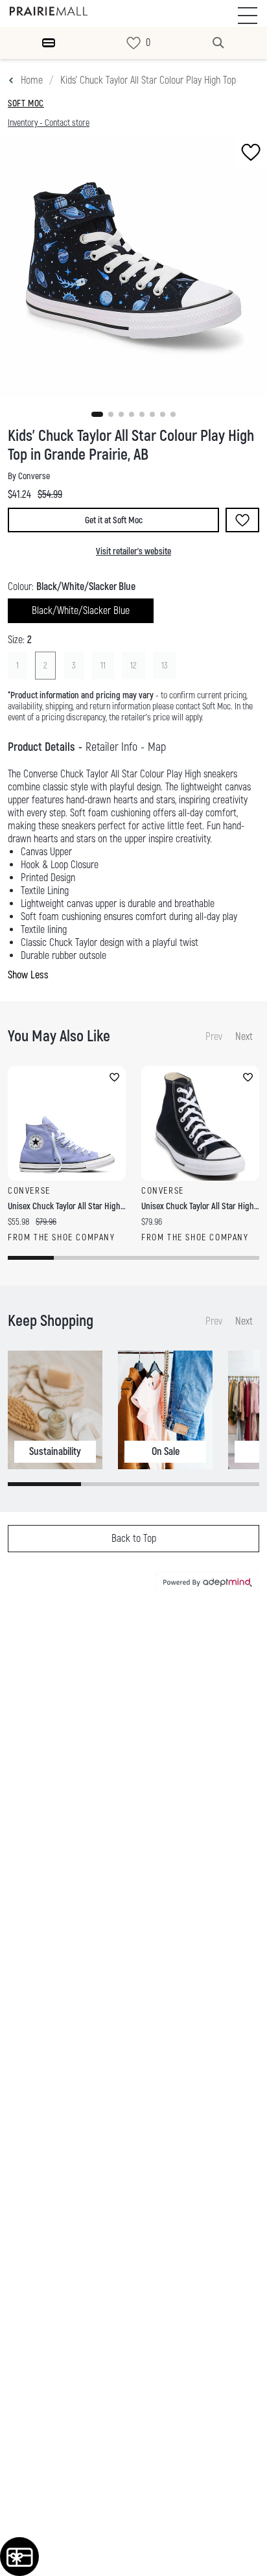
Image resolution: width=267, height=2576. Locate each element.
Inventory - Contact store (49, 123)
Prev (214, 1037)
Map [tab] (157, 747)
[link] (133, 43)
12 (133, 666)
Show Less (28, 975)
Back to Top (134, 1539)
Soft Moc (26, 103)
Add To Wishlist (242, 520)
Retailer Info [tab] (111, 747)
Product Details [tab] (41, 747)
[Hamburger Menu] (49, 43)
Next (244, 1037)
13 (165, 666)
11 (103, 666)
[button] (97, 414)
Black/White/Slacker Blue (81, 611)
